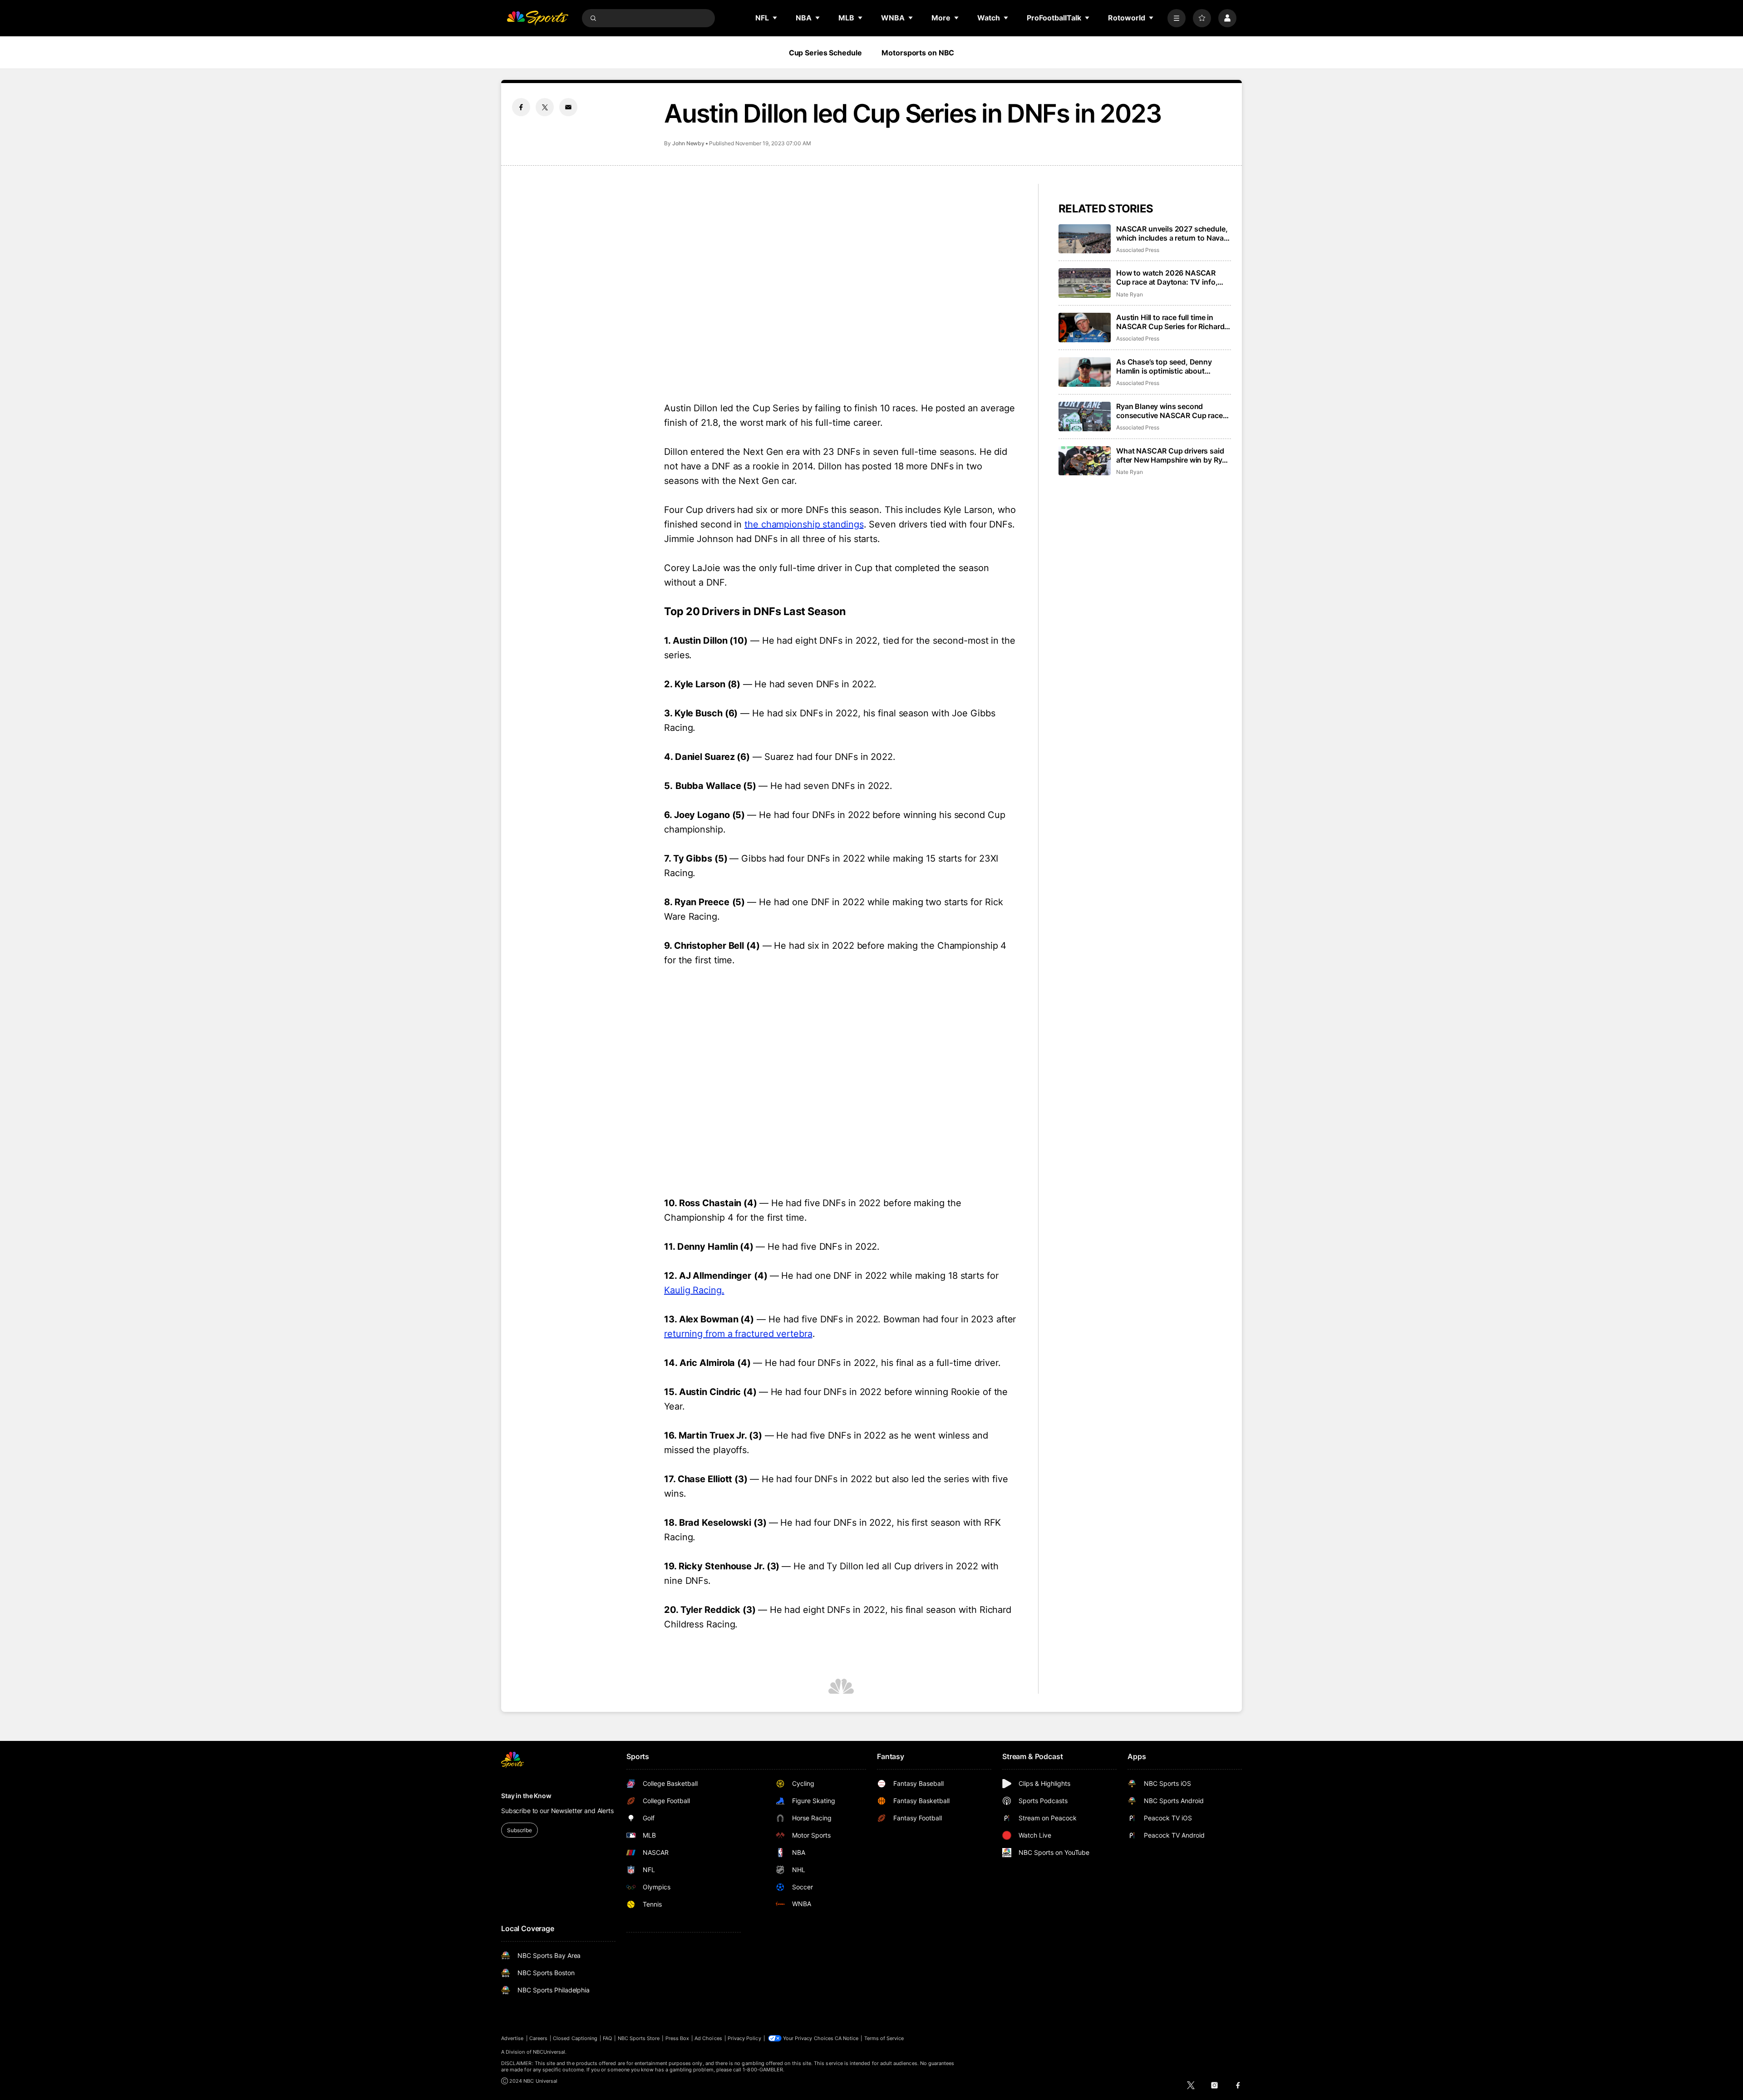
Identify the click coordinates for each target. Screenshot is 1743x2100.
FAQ (607, 2038)
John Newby (688, 143)
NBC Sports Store (639, 2038)
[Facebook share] (521, 107)
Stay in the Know (526, 1796)
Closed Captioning (575, 2038)
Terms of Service (884, 2038)
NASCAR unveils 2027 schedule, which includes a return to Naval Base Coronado (1172, 233)
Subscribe (519, 1830)
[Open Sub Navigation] (775, 18)
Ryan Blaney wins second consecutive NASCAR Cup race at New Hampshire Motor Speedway (1169, 411)
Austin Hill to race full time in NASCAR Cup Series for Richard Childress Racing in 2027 (1170, 322)
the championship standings (804, 524)
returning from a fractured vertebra (738, 1334)
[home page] (537, 18)
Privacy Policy (744, 2038)
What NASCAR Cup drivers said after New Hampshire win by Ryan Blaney (1173, 455)
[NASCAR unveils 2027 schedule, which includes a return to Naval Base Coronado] (1085, 239)
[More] (1177, 18)
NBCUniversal (549, 2052)
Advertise (512, 2038)
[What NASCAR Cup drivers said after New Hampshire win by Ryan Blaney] (1085, 461)
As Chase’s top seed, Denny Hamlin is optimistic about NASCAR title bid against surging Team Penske (1172, 366)
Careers (538, 2038)
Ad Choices (708, 2038)
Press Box (677, 2038)
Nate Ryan (1129, 294)
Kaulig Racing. (694, 1290)
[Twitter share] (545, 107)
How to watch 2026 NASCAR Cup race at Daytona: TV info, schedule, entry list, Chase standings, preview (1167, 277)
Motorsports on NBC (918, 53)
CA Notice (847, 2038)
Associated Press (1138, 250)
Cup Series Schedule (825, 53)
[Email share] (568, 107)
